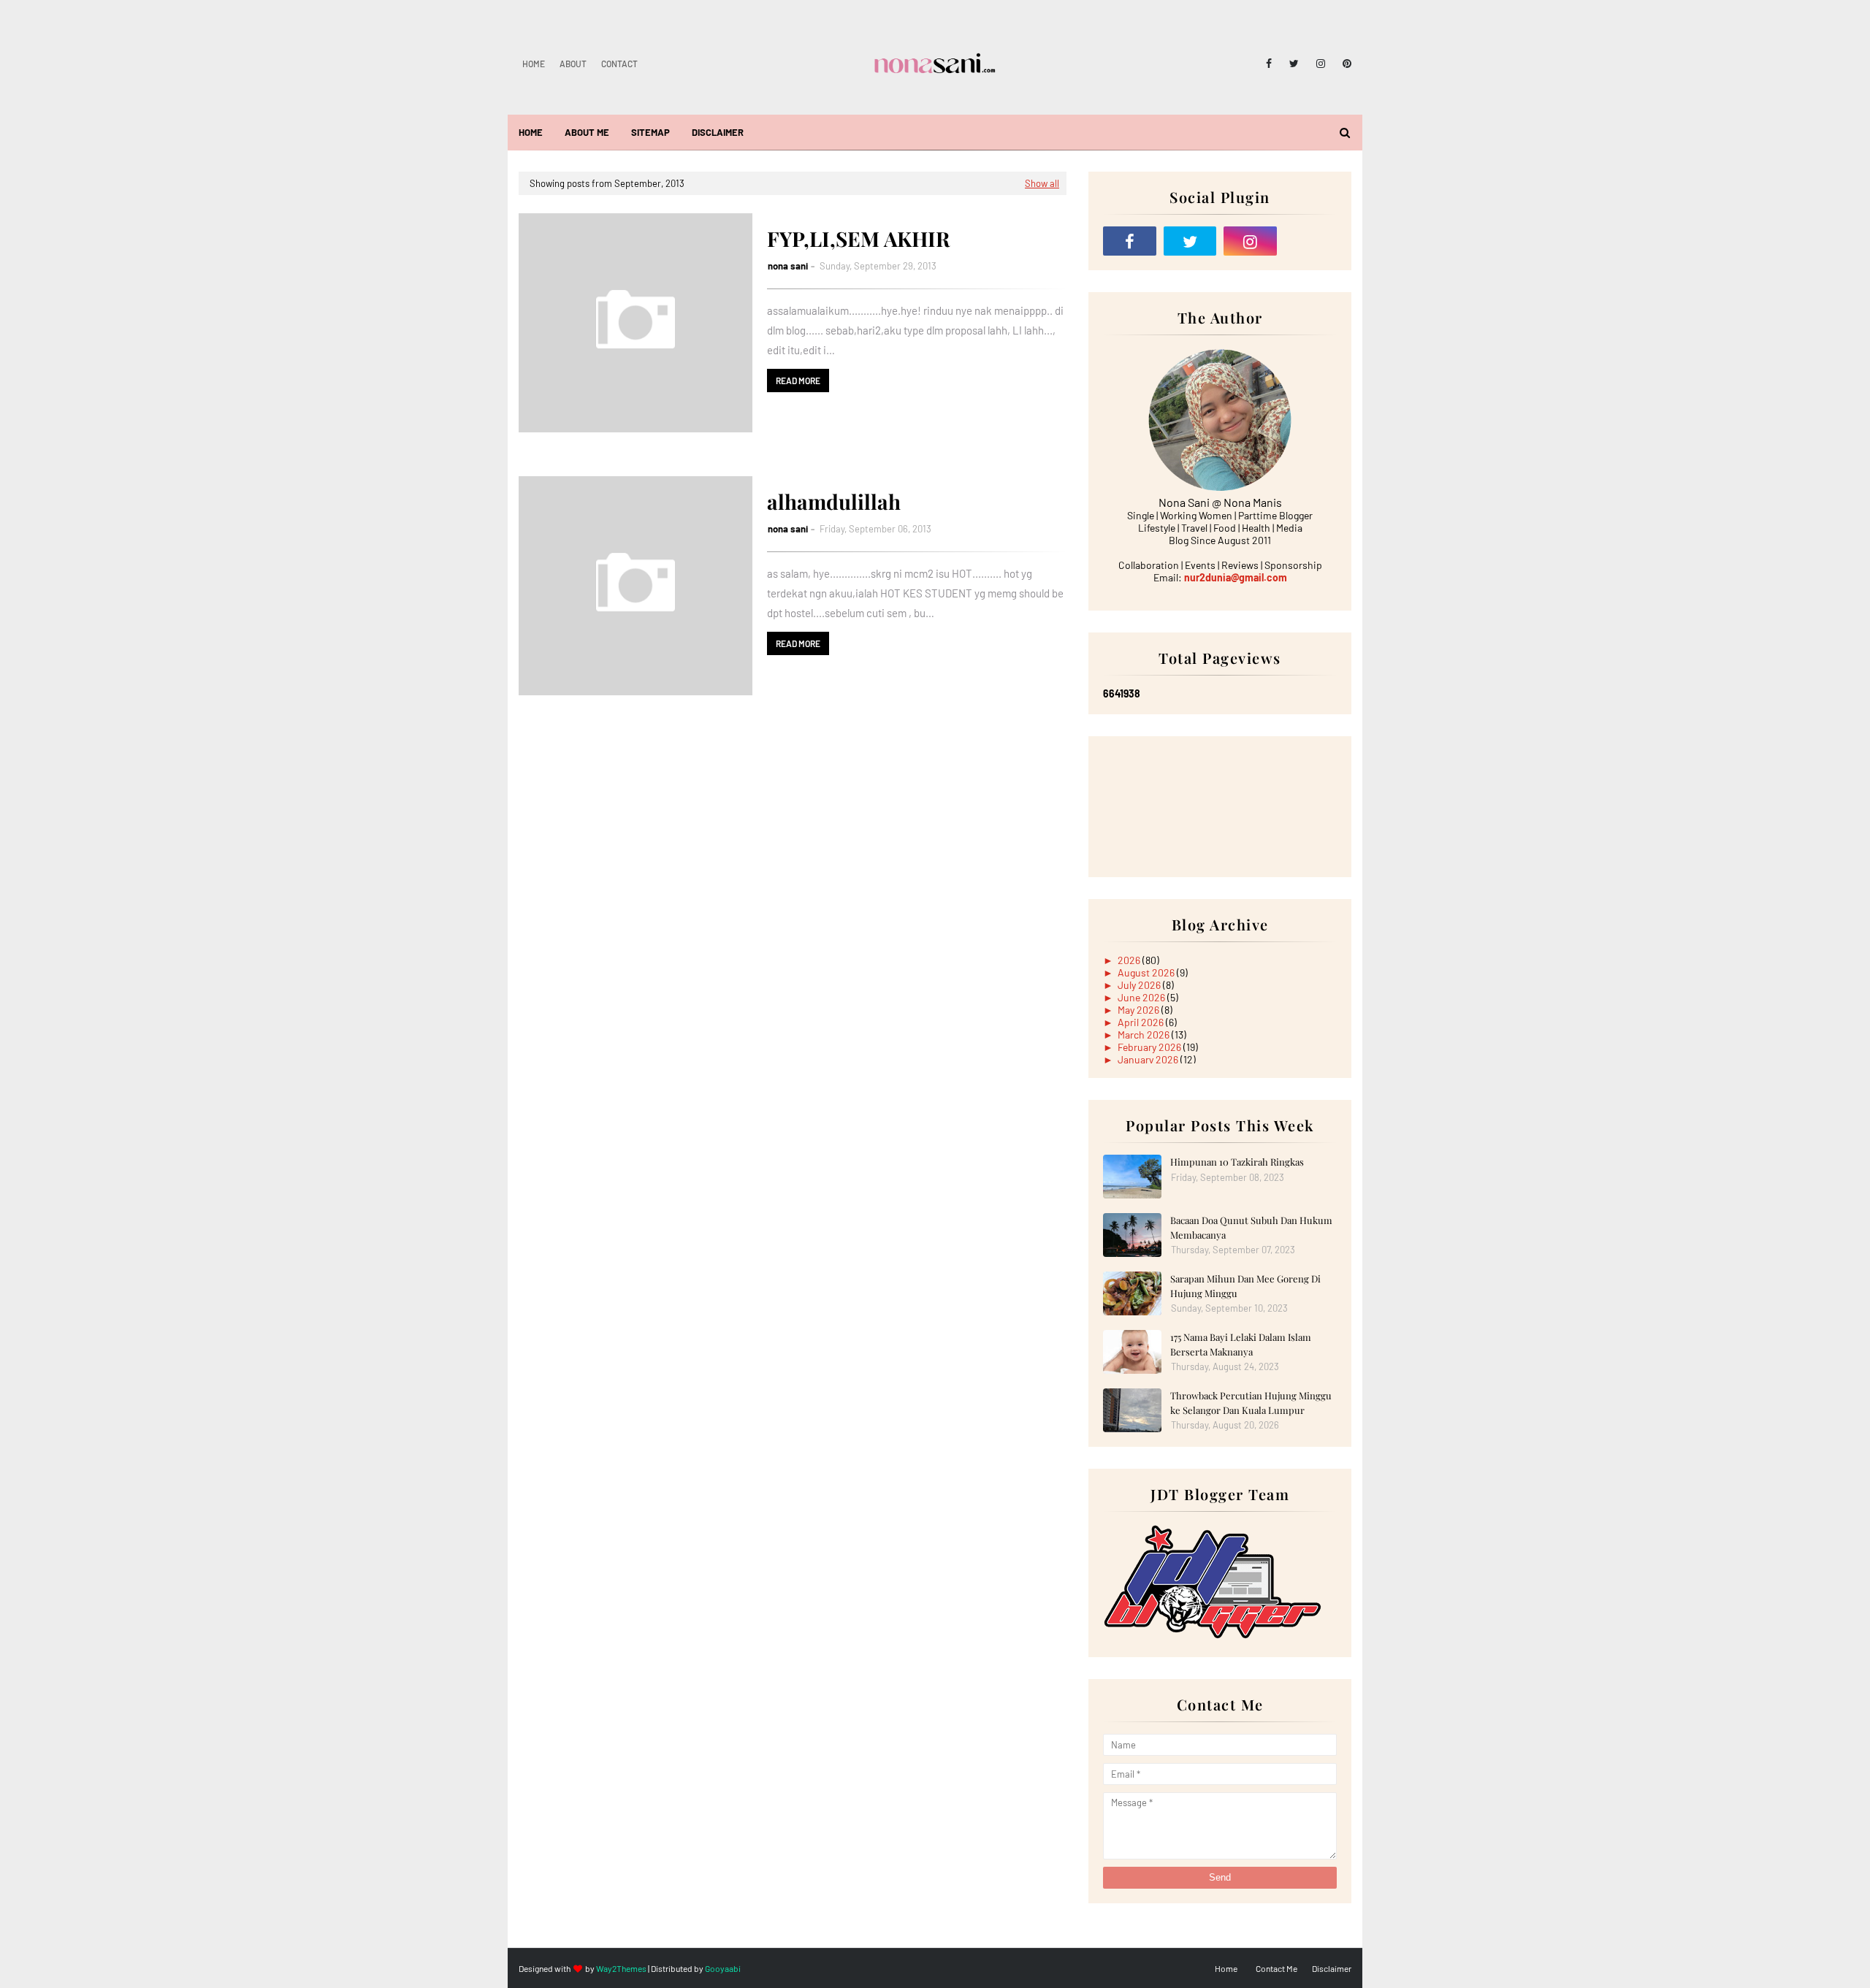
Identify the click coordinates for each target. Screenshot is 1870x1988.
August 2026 (1147, 972)
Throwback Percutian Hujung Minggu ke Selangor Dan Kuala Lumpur (1251, 1403)
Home (534, 64)
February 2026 (1150, 1047)
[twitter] (1294, 64)
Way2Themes (621, 1968)
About (573, 64)
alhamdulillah (834, 501)
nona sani (788, 266)
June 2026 (1142, 997)
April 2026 (1142, 1022)
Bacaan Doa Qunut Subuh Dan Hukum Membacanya (1251, 1227)
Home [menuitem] (531, 132)
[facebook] (1269, 64)
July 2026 (1140, 985)
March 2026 (1145, 1035)
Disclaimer (1332, 1968)
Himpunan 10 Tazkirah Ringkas (1237, 1162)
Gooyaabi (723, 1968)
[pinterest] (1344, 64)
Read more (798, 381)
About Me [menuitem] (587, 132)
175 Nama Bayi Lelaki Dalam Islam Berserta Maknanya (1241, 1344)
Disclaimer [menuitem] (718, 132)
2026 (1130, 960)
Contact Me (1276, 1968)
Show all (1042, 183)
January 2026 (1149, 1059)
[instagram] (1321, 64)
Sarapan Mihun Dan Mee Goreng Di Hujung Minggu (1245, 1286)
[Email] (1311, 241)
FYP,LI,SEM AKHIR (858, 238)
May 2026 (1140, 1010)
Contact (619, 64)
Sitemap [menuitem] (650, 132)
